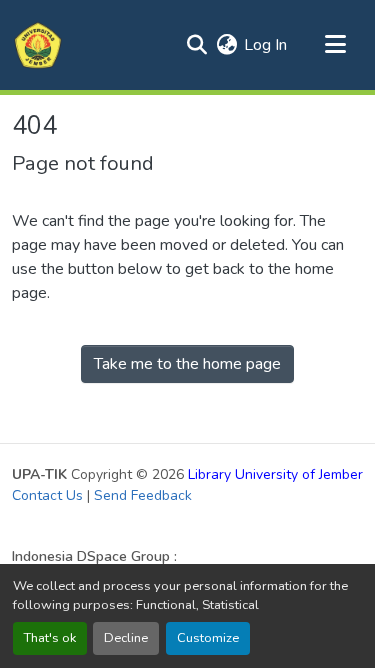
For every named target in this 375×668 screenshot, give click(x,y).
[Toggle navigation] (335, 45)
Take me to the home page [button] (187, 364)
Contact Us (47, 495)
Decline (126, 638)
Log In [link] (265, 45)
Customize (208, 638)
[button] (38, 45)
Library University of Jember (275, 474)
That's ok (50, 638)
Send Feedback (143, 495)
